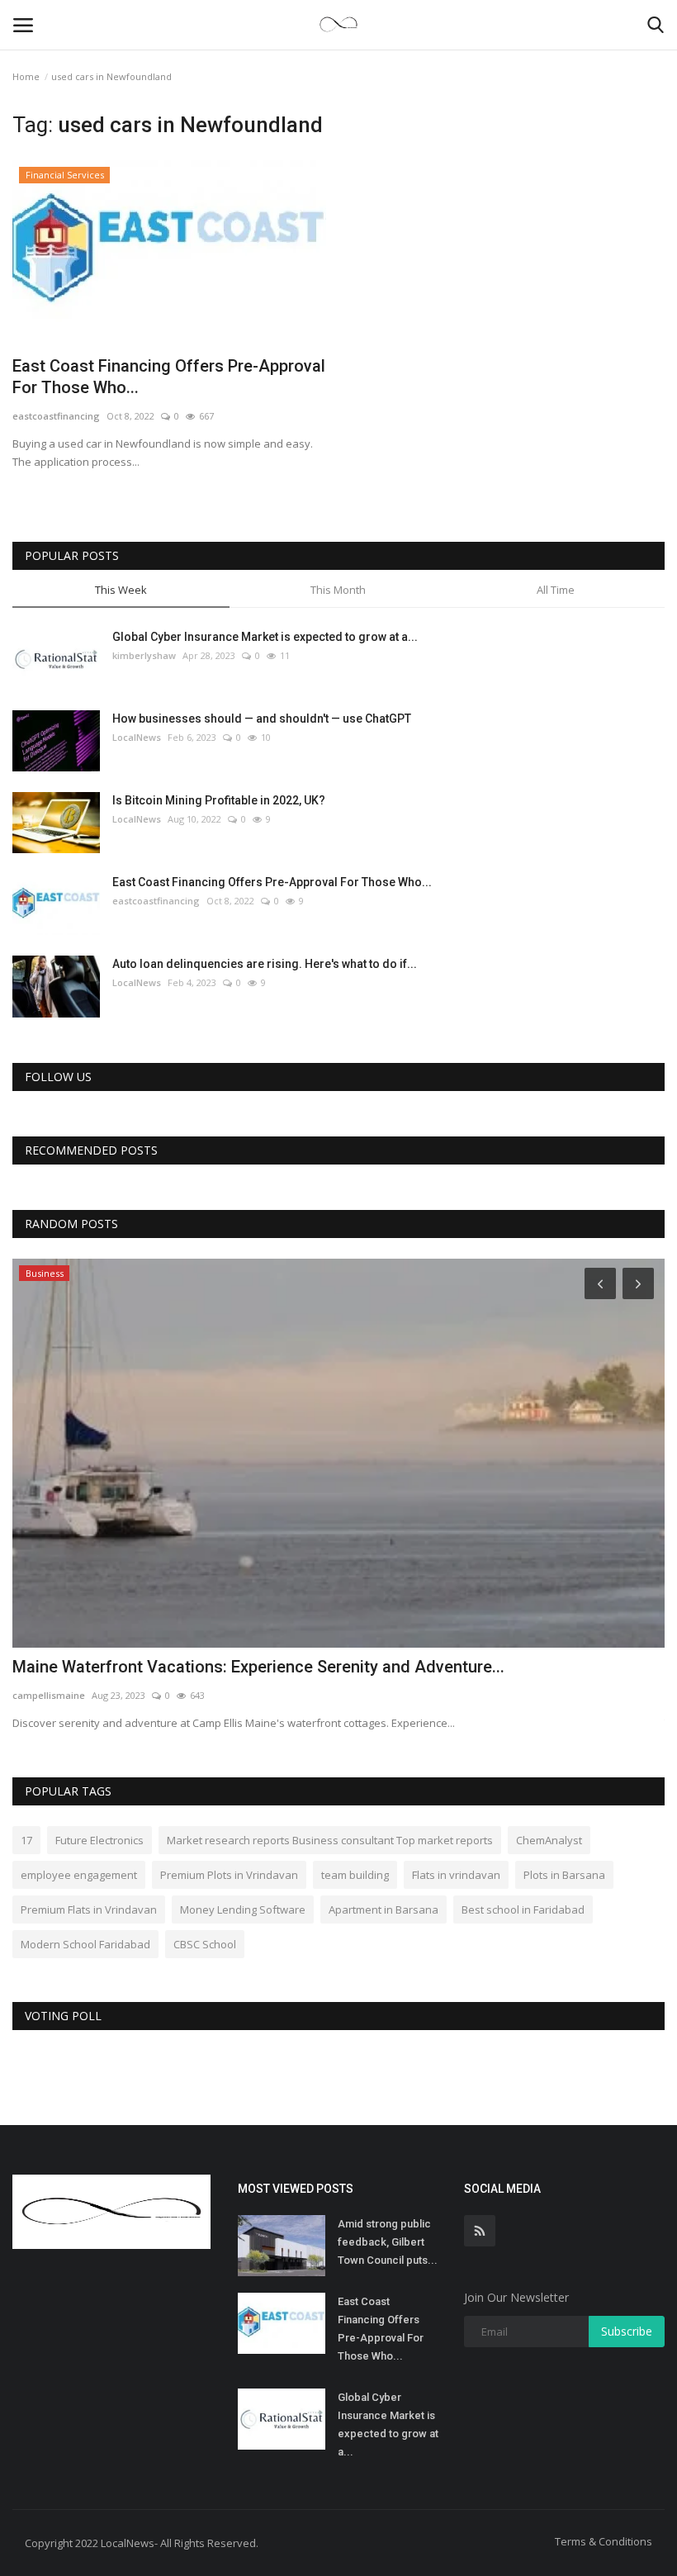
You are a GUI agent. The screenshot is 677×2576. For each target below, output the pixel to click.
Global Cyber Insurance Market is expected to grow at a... (265, 637)
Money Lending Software (243, 1909)
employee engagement (79, 1875)
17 (26, 1840)
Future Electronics (99, 1840)
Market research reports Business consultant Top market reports (330, 1840)
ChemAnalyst (549, 1840)
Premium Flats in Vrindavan (89, 1909)
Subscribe (627, 2331)
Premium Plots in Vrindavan (229, 1875)
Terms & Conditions (604, 2541)
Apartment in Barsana (383, 1909)
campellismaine (49, 1695)
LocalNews (137, 737)
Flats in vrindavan (456, 1875)
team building (355, 1875)
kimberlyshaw (144, 655)
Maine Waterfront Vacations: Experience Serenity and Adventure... (258, 1667)
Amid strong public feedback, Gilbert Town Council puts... (388, 2242)
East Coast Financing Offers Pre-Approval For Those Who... (169, 377)
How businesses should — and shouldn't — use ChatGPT (262, 719)
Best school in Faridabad (523, 1909)
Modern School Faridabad (85, 1944)
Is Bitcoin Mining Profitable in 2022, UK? (219, 800)
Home (26, 76)
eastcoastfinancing (56, 416)
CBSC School (205, 1944)
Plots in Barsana (564, 1875)
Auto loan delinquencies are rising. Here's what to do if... (265, 964)
